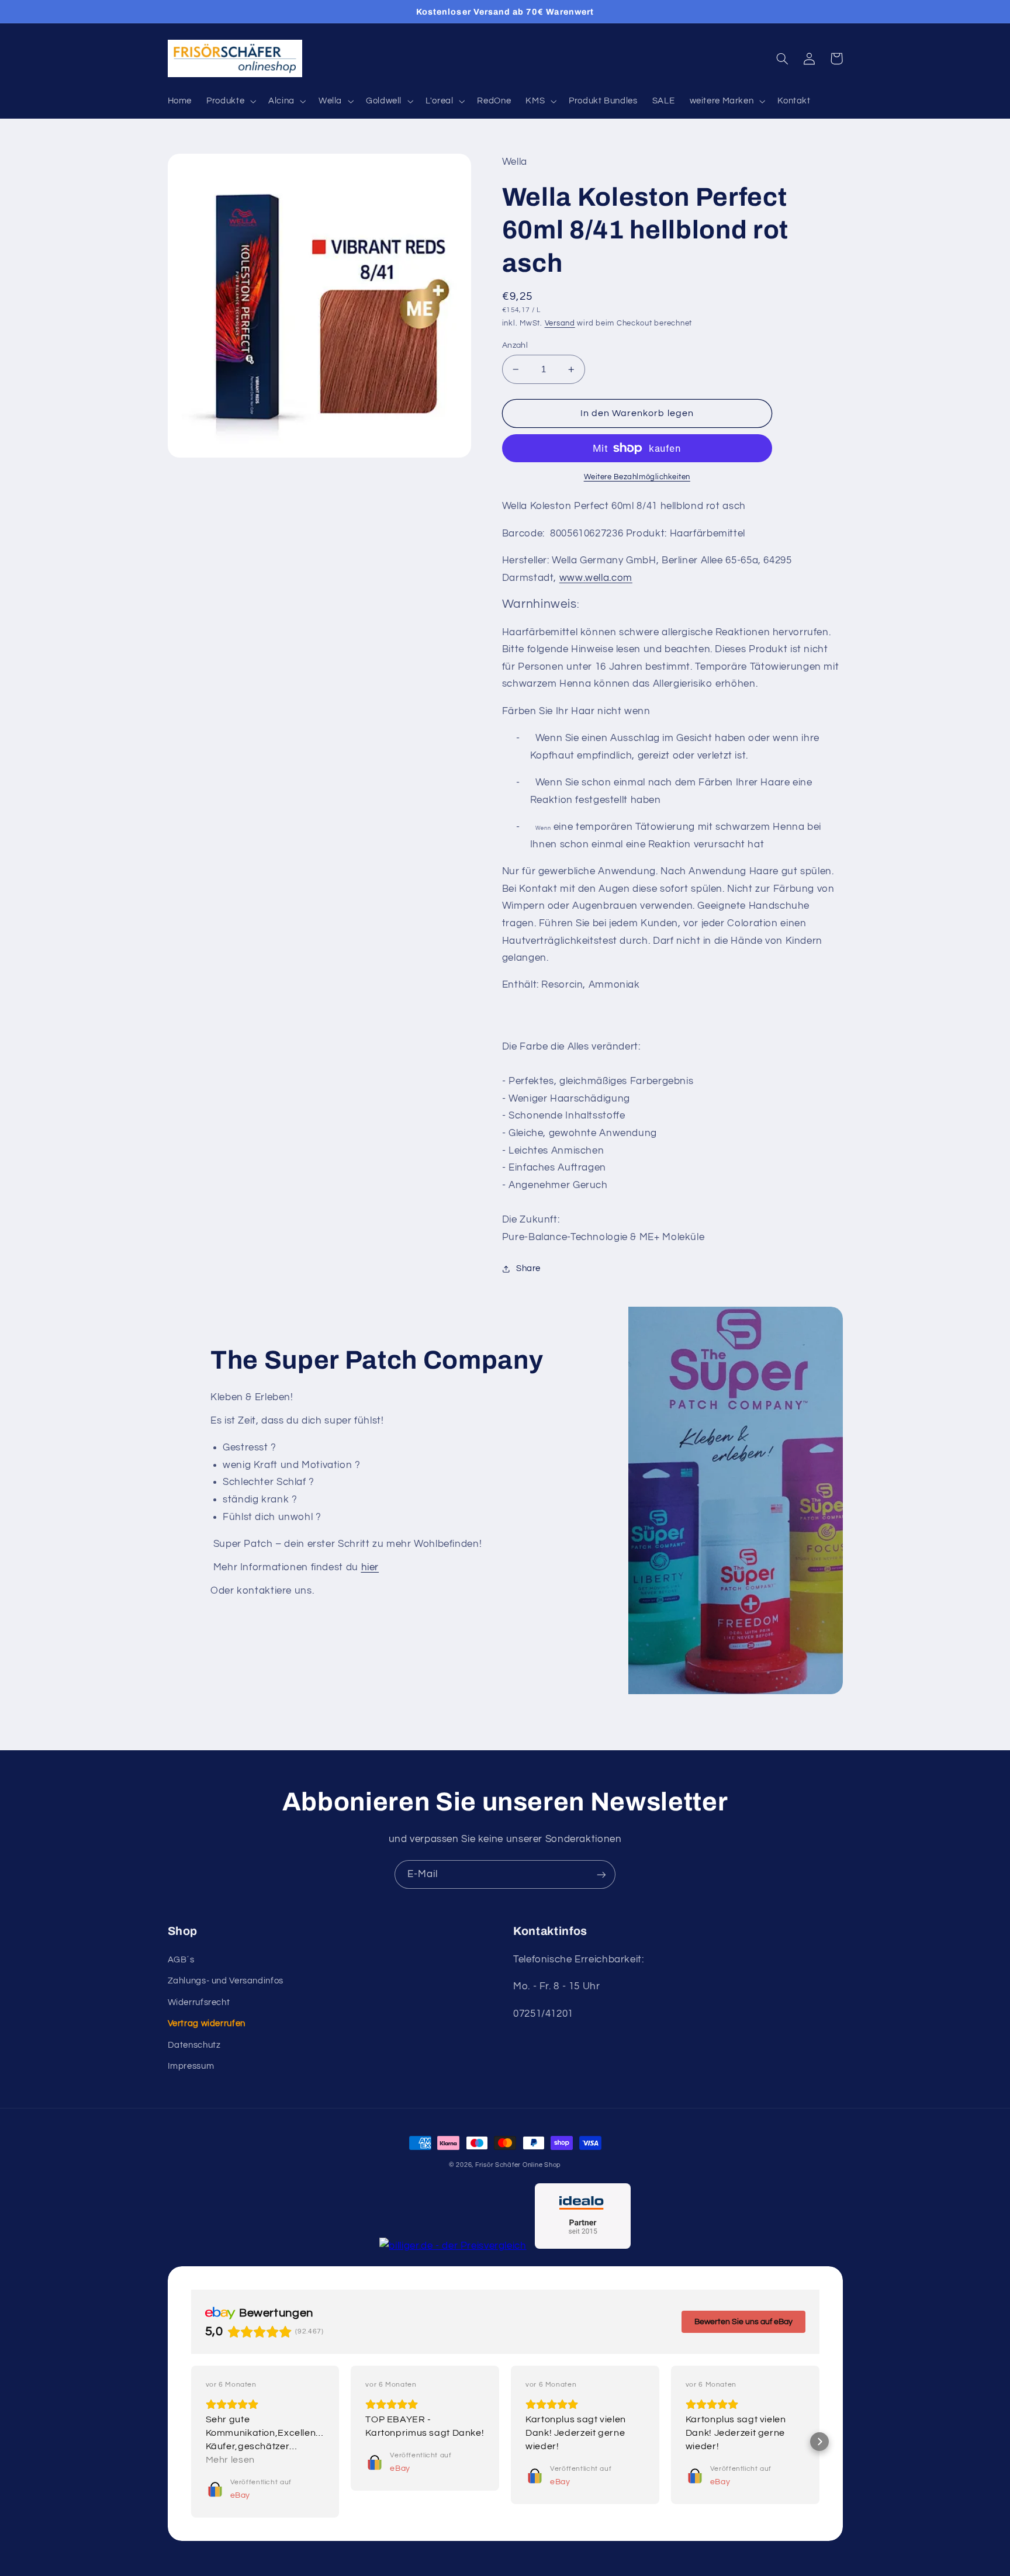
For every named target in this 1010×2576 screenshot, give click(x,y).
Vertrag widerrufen (207, 2023)
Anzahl (515, 345)
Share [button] (528, 1268)
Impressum (191, 2066)
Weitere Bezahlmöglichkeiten (637, 477)
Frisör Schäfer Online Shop (518, 2165)
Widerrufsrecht (199, 2002)
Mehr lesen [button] (230, 2460)
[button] (230, 101)
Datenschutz (194, 2045)
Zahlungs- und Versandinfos (226, 1981)
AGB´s (181, 1960)
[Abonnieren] (601, 1874)
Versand (560, 323)
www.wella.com (596, 578)
